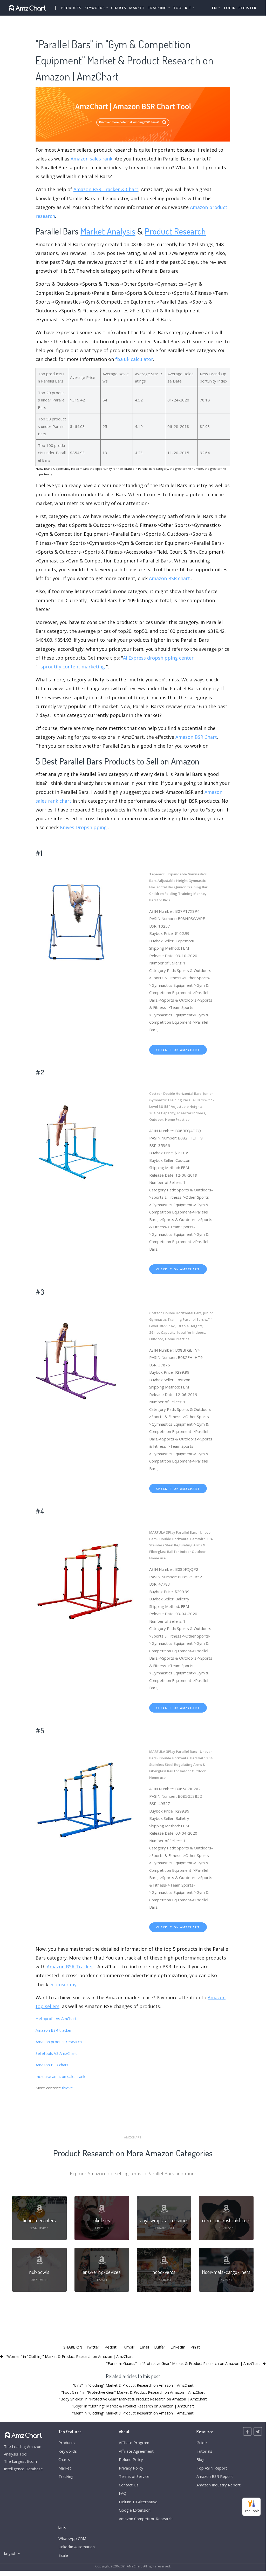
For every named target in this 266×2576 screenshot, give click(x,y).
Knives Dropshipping (83, 827)
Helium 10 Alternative (138, 2502)
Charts (119, 8)
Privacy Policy (131, 2468)
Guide (202, 2443)
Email (144, 2347)
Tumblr (128, 2347)
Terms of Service (134, 2476)
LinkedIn (178, 2347)
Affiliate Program (134, 2443)
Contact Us (129, 2485)
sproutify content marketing (73, 667)
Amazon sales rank (91, 159)
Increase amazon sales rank (60, 2076)
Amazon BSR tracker (54, 2030)
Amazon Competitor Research (146, 2519)
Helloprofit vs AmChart (56, 2018)
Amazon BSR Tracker (70, 1967)
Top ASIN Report (212, 2468)
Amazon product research (59, 2042)
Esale (63, 2555)
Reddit (111, 2347)
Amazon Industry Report (219, 2485)
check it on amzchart (178, 1050)
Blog (200, 2459)
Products (71, 8)
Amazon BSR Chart (196, 737)
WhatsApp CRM (72, 2538)
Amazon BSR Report (215, 2476)
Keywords (68, 2451)
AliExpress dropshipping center (158, 658)
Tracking (66, 2476)
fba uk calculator (134, 359)
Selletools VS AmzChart (56, 2053)
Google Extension (135, 2510)
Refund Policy (131, 2459)
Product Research (175, 231)
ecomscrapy (63, 1984)
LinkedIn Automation (77, 2547)
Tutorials (204, 2451)
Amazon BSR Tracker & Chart (106, 189)
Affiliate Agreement (136, 2451)
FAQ (123, 2493)
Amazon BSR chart (169, 578)
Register (247, 8)
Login (230, 8)
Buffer (160, 2347)
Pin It (195, 2347)
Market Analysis (108, 231)
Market (137, 8)
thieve (67, 2088)
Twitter (93, 2347)
